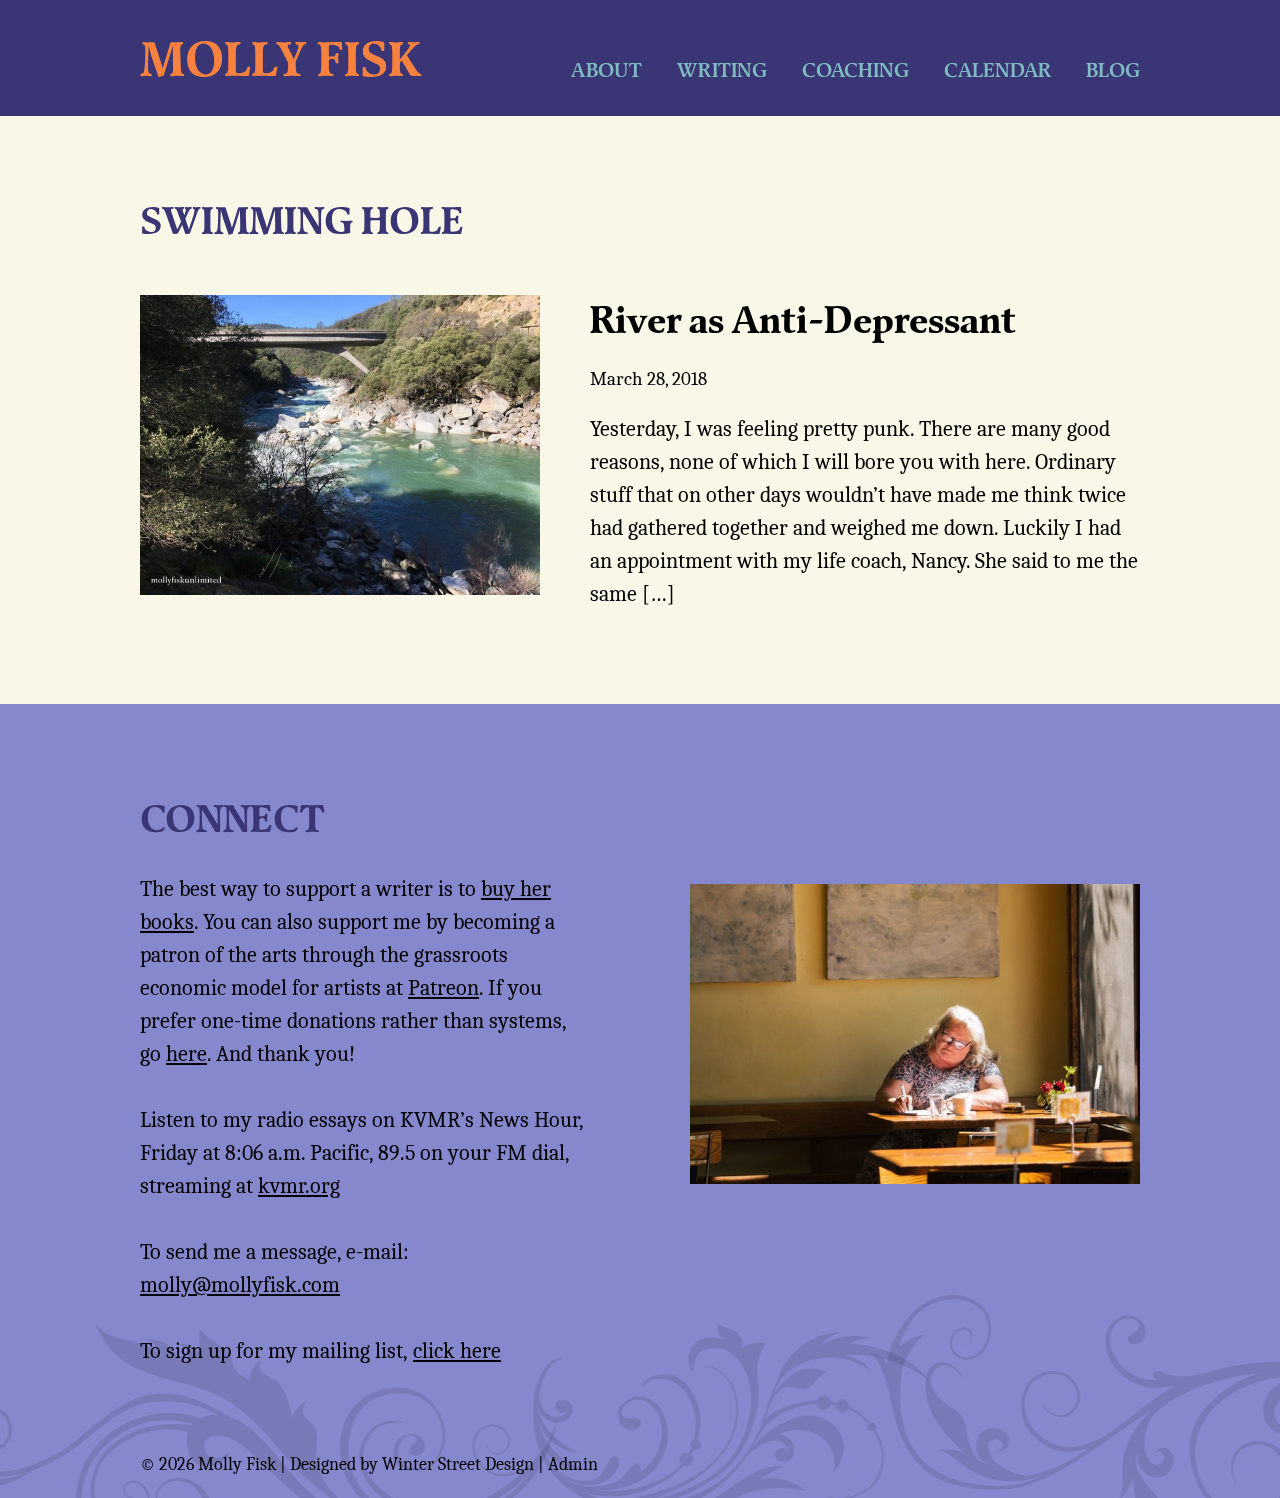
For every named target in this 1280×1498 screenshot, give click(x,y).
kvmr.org (299, 1186)
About (606, 69)
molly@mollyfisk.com (240, 1285)
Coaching (855, 69)
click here (457, 1351)
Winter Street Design (458, 1464)
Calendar (997, 69)
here (186, 1054)
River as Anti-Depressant (802, 319)
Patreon (443, 988)
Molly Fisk (280, 58)
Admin (573, 1464)
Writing (722, 69)
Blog (1113, 69)
